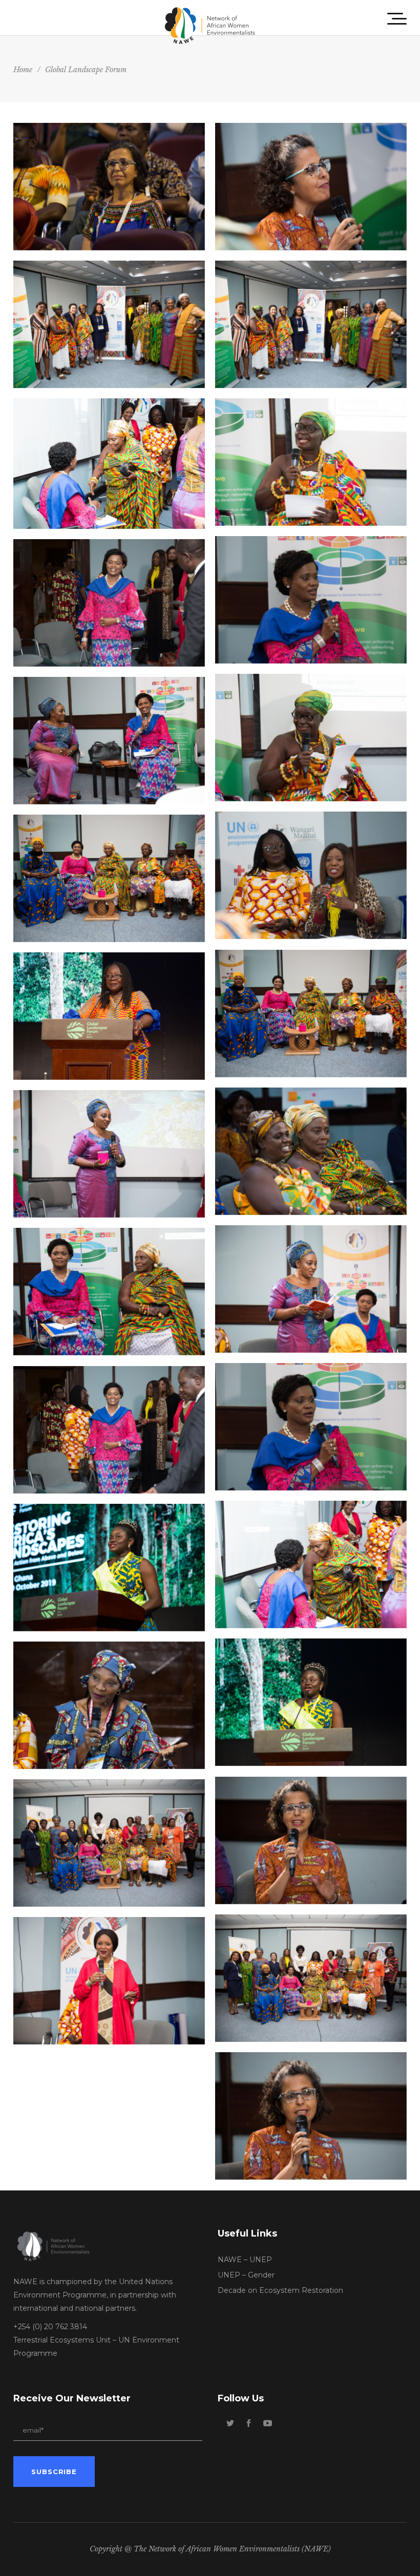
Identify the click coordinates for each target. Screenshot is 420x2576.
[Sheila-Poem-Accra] (311, 1289)
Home (23, 70)
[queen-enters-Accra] (109, 1430)
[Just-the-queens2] (109, 878)
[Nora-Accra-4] (311, 187)
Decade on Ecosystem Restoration (280, 2290)
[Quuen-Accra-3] (311, 600)
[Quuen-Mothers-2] (311, 1151)
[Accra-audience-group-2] (311, 324)
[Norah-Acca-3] (311, 1840)
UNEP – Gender (246, 2275)
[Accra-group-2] (311, 1978)
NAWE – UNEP (245, 2260)
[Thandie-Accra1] (311, 875)
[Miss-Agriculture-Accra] (311, 1702)
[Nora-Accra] (109, 187)
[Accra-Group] (109, 1843)
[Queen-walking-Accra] (109, 603)
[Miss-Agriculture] (109, 1568)
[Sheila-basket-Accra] (109, 1154)
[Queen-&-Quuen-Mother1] (109, 1292)
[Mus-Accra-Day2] (109, 1981)
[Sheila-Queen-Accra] (109, 741)
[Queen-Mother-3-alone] (311, 462)
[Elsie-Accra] (109, 1016)
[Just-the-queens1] (311, 1014)
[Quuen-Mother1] (311, 738)
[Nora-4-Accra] (311, 2116)
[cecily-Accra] (109, 1705)
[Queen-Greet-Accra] (311, 1564)
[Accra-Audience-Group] (109, 324)
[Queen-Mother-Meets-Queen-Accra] (109, 464)
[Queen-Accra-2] (311, 1427)
